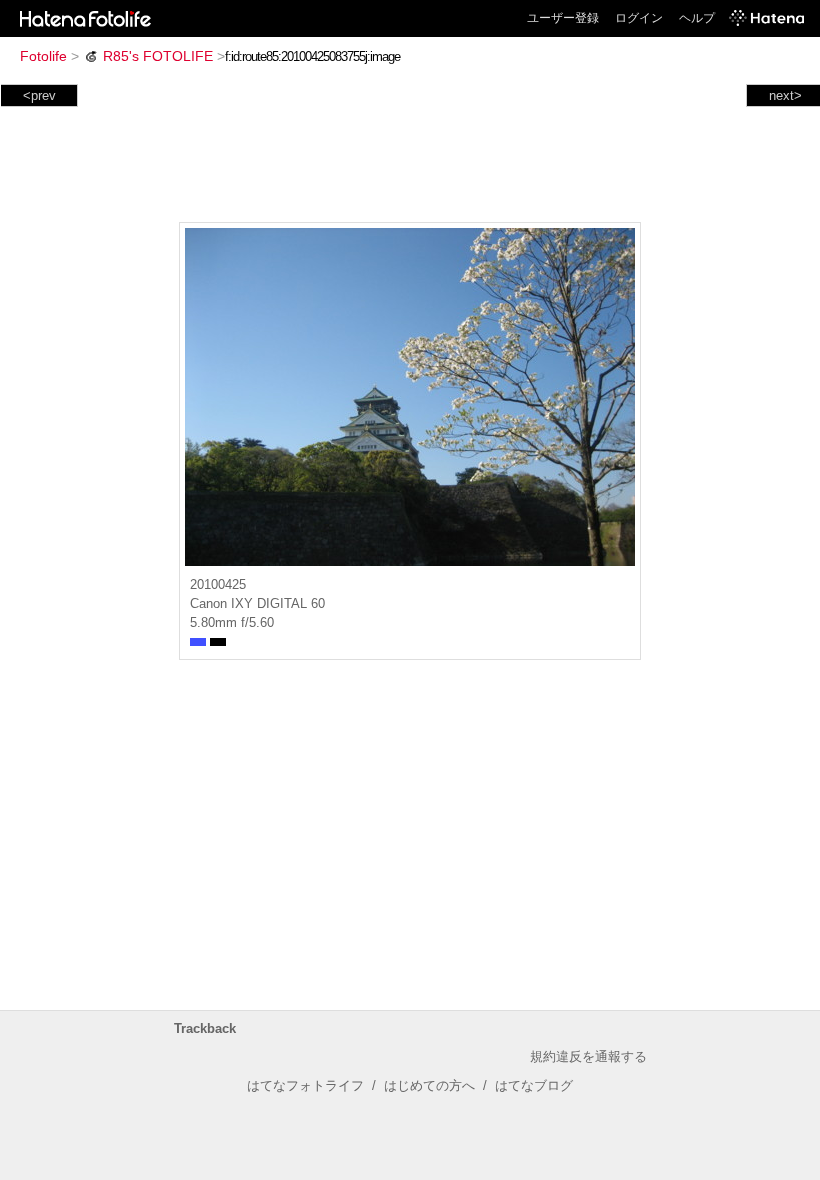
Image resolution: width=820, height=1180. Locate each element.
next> (785, 95)
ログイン (639, 18)
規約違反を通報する (588, 1056)
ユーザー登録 (563, 18)
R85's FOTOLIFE (158, 56)
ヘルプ (697, 18)
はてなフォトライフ (305, 1085)
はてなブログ (534, 1085)
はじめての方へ (429, 1085)
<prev (39, 95)
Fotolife (43, 56)
